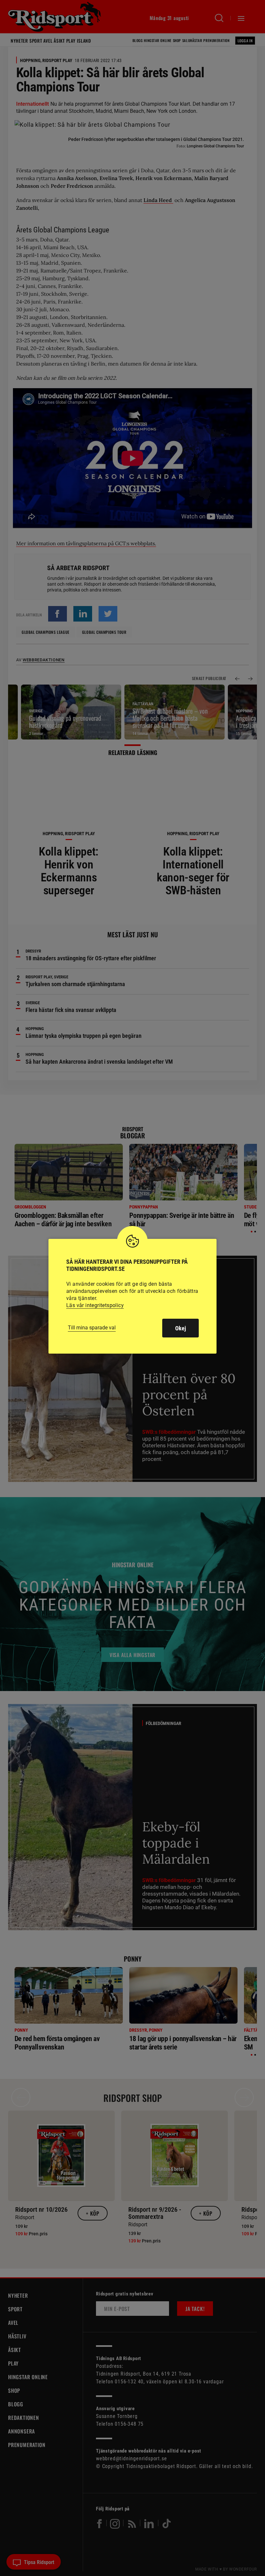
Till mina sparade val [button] (92, 1328)
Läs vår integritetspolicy (95, 1305)
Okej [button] (180, 1328)
